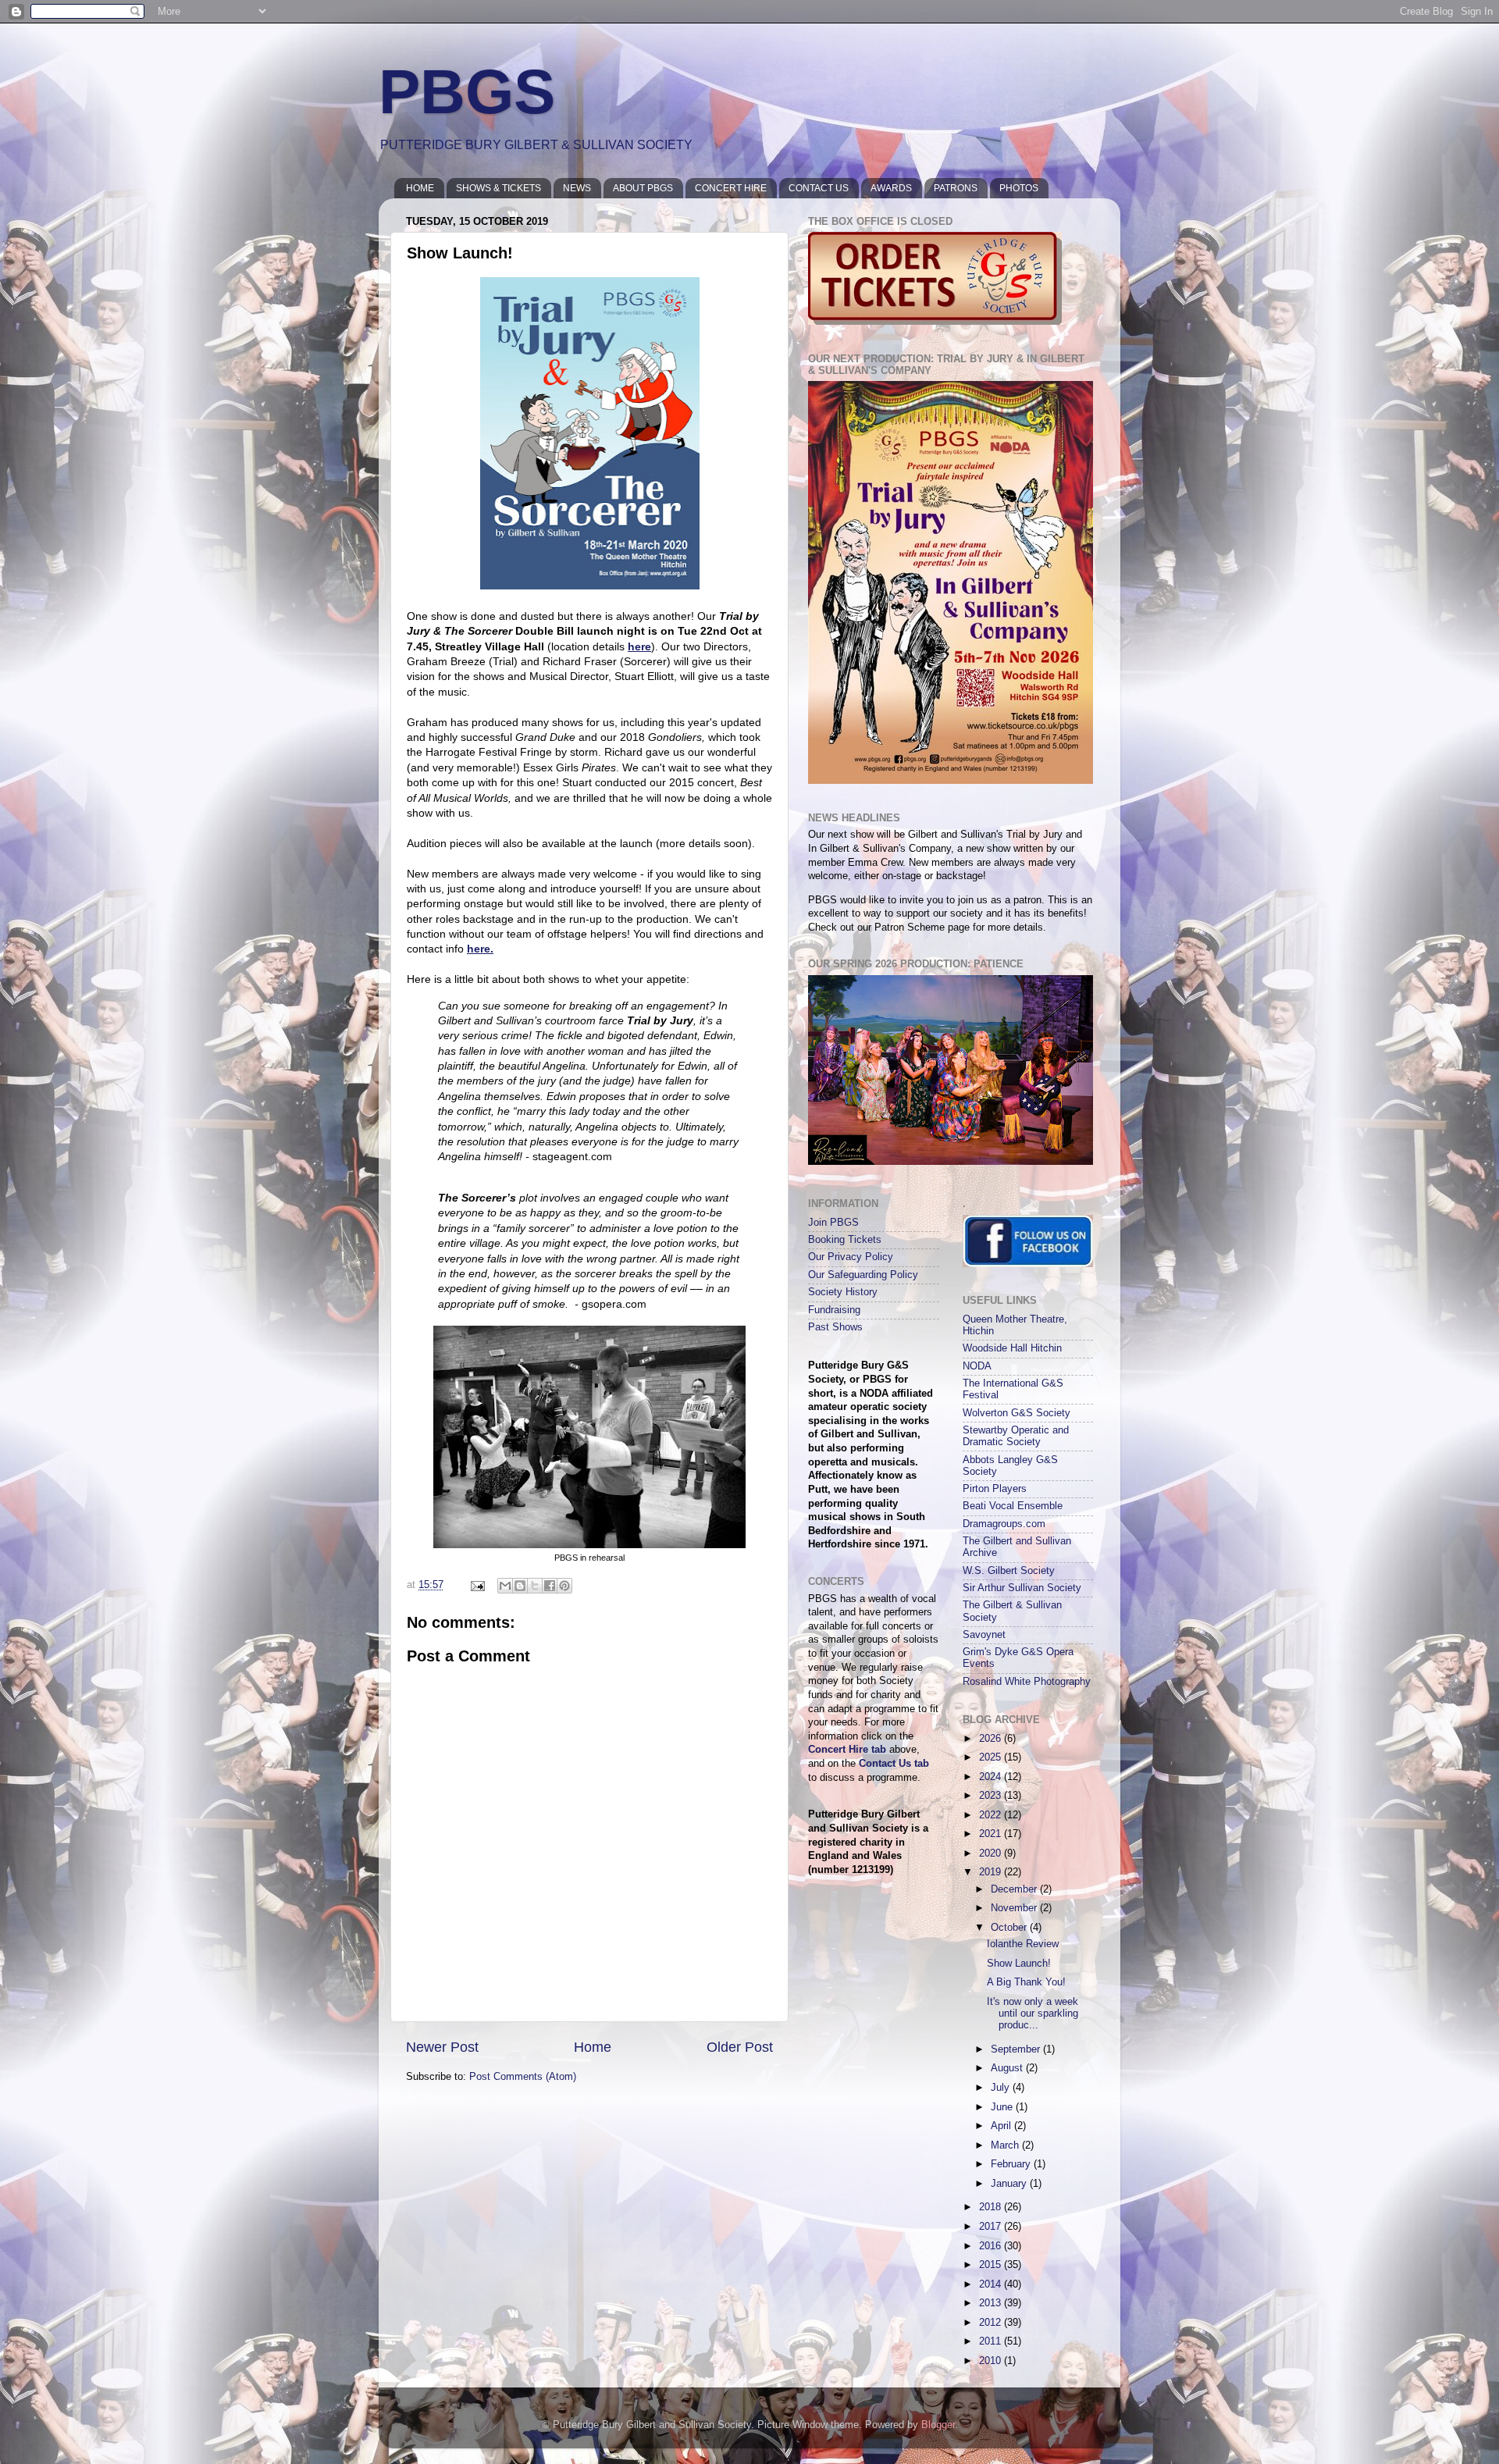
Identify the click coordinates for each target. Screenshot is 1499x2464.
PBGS (467, 92)
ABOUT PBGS (643, 188)
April (1002, 2126)
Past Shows (835, 1327)
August (1008, 2068)
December (1015, 1889)
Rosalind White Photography (1027, 1682)
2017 (992, 2227)
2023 (992, 1796)
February (1012, 2164)
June (1003, 2107)
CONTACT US (819, 188)
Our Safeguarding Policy (863, 1275)
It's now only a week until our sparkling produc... (1033, 2014)
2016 (992, 2246)
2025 (992, 1757)
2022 (992, 1815)
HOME (420, 188)
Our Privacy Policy (851, 1257)
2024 (992, 1777)
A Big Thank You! (1026, 1982)
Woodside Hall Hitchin (1012, 1348)
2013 (992, 2303)
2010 (992, 2361)
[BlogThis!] (520, 1586)
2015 (992, 2265)
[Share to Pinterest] (564, 1586)
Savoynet (984, 1635)
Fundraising (834, 1310)
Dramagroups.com (1004, 1524)
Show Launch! (1019, 1964)
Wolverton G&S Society (1017, 1413)
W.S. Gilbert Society (1009, 1571)
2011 (992, 2341)
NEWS (577, 188)
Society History (843, 1292)
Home (593, 2047)
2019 (992, 1872)
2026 (992, 1739)
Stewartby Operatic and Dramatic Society (1016, 1436)
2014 (992, 2284)
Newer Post (442, 2047)
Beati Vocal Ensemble (1013, 1506)
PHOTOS (1019, 188)
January (1010, 2184)
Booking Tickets (845, 1240)
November (1015, 1908)
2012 (992, 2323)
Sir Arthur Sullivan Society (1022, 1588)
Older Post (740, 2047)
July (1002, 2088)
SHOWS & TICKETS (498, 188)
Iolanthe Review (1023, 1944)
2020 (992, 1853)
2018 (992, 2207)
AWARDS (891, 188)
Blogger (938, 2425)
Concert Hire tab (847, 1750)
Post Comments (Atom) (523, 2077)
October (1010, 1928)
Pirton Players (995, 1489)
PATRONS (956, 188)
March (1006, 2145)
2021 (992, 1834)
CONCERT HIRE (731, 188)
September (1017, 2049)
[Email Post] (477, 1585)
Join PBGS (833, 1223)
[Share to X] (535, 1586)
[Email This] (505, 1586)
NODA (977, 1366)
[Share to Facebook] (550, 1586)
